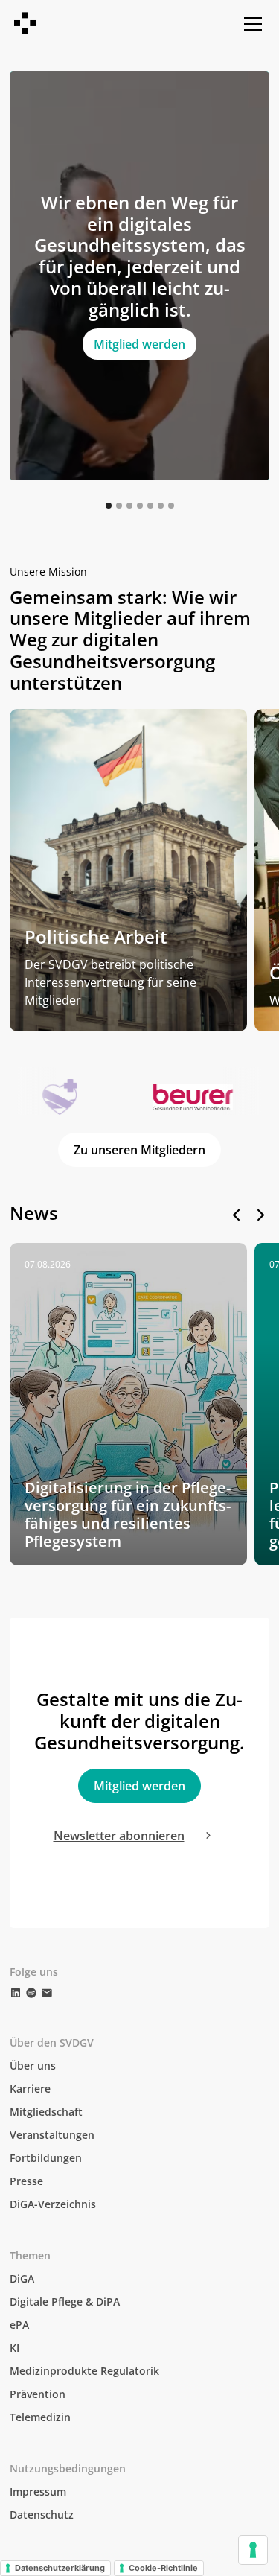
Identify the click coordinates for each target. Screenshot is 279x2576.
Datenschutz (42, 2515)
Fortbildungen (46, 2158)
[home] (26, 24)
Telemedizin (40, 2417)
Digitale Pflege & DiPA (65, 2302)
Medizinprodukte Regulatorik (84, 2371)
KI (15, 2348)
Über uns (33, 2065)
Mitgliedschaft (46, 2112)
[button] (250, 24)
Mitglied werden (139, 344)
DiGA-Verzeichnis (53, 2204)
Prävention (38, 2394)
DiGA (22, 2278)
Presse (26, 2181)
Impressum (38, 2491)
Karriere (30, 2089)
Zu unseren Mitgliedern (139, 1150)
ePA (19, 2325)
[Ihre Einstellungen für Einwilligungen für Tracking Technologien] (253, 2550)
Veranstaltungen (52, 2135)
